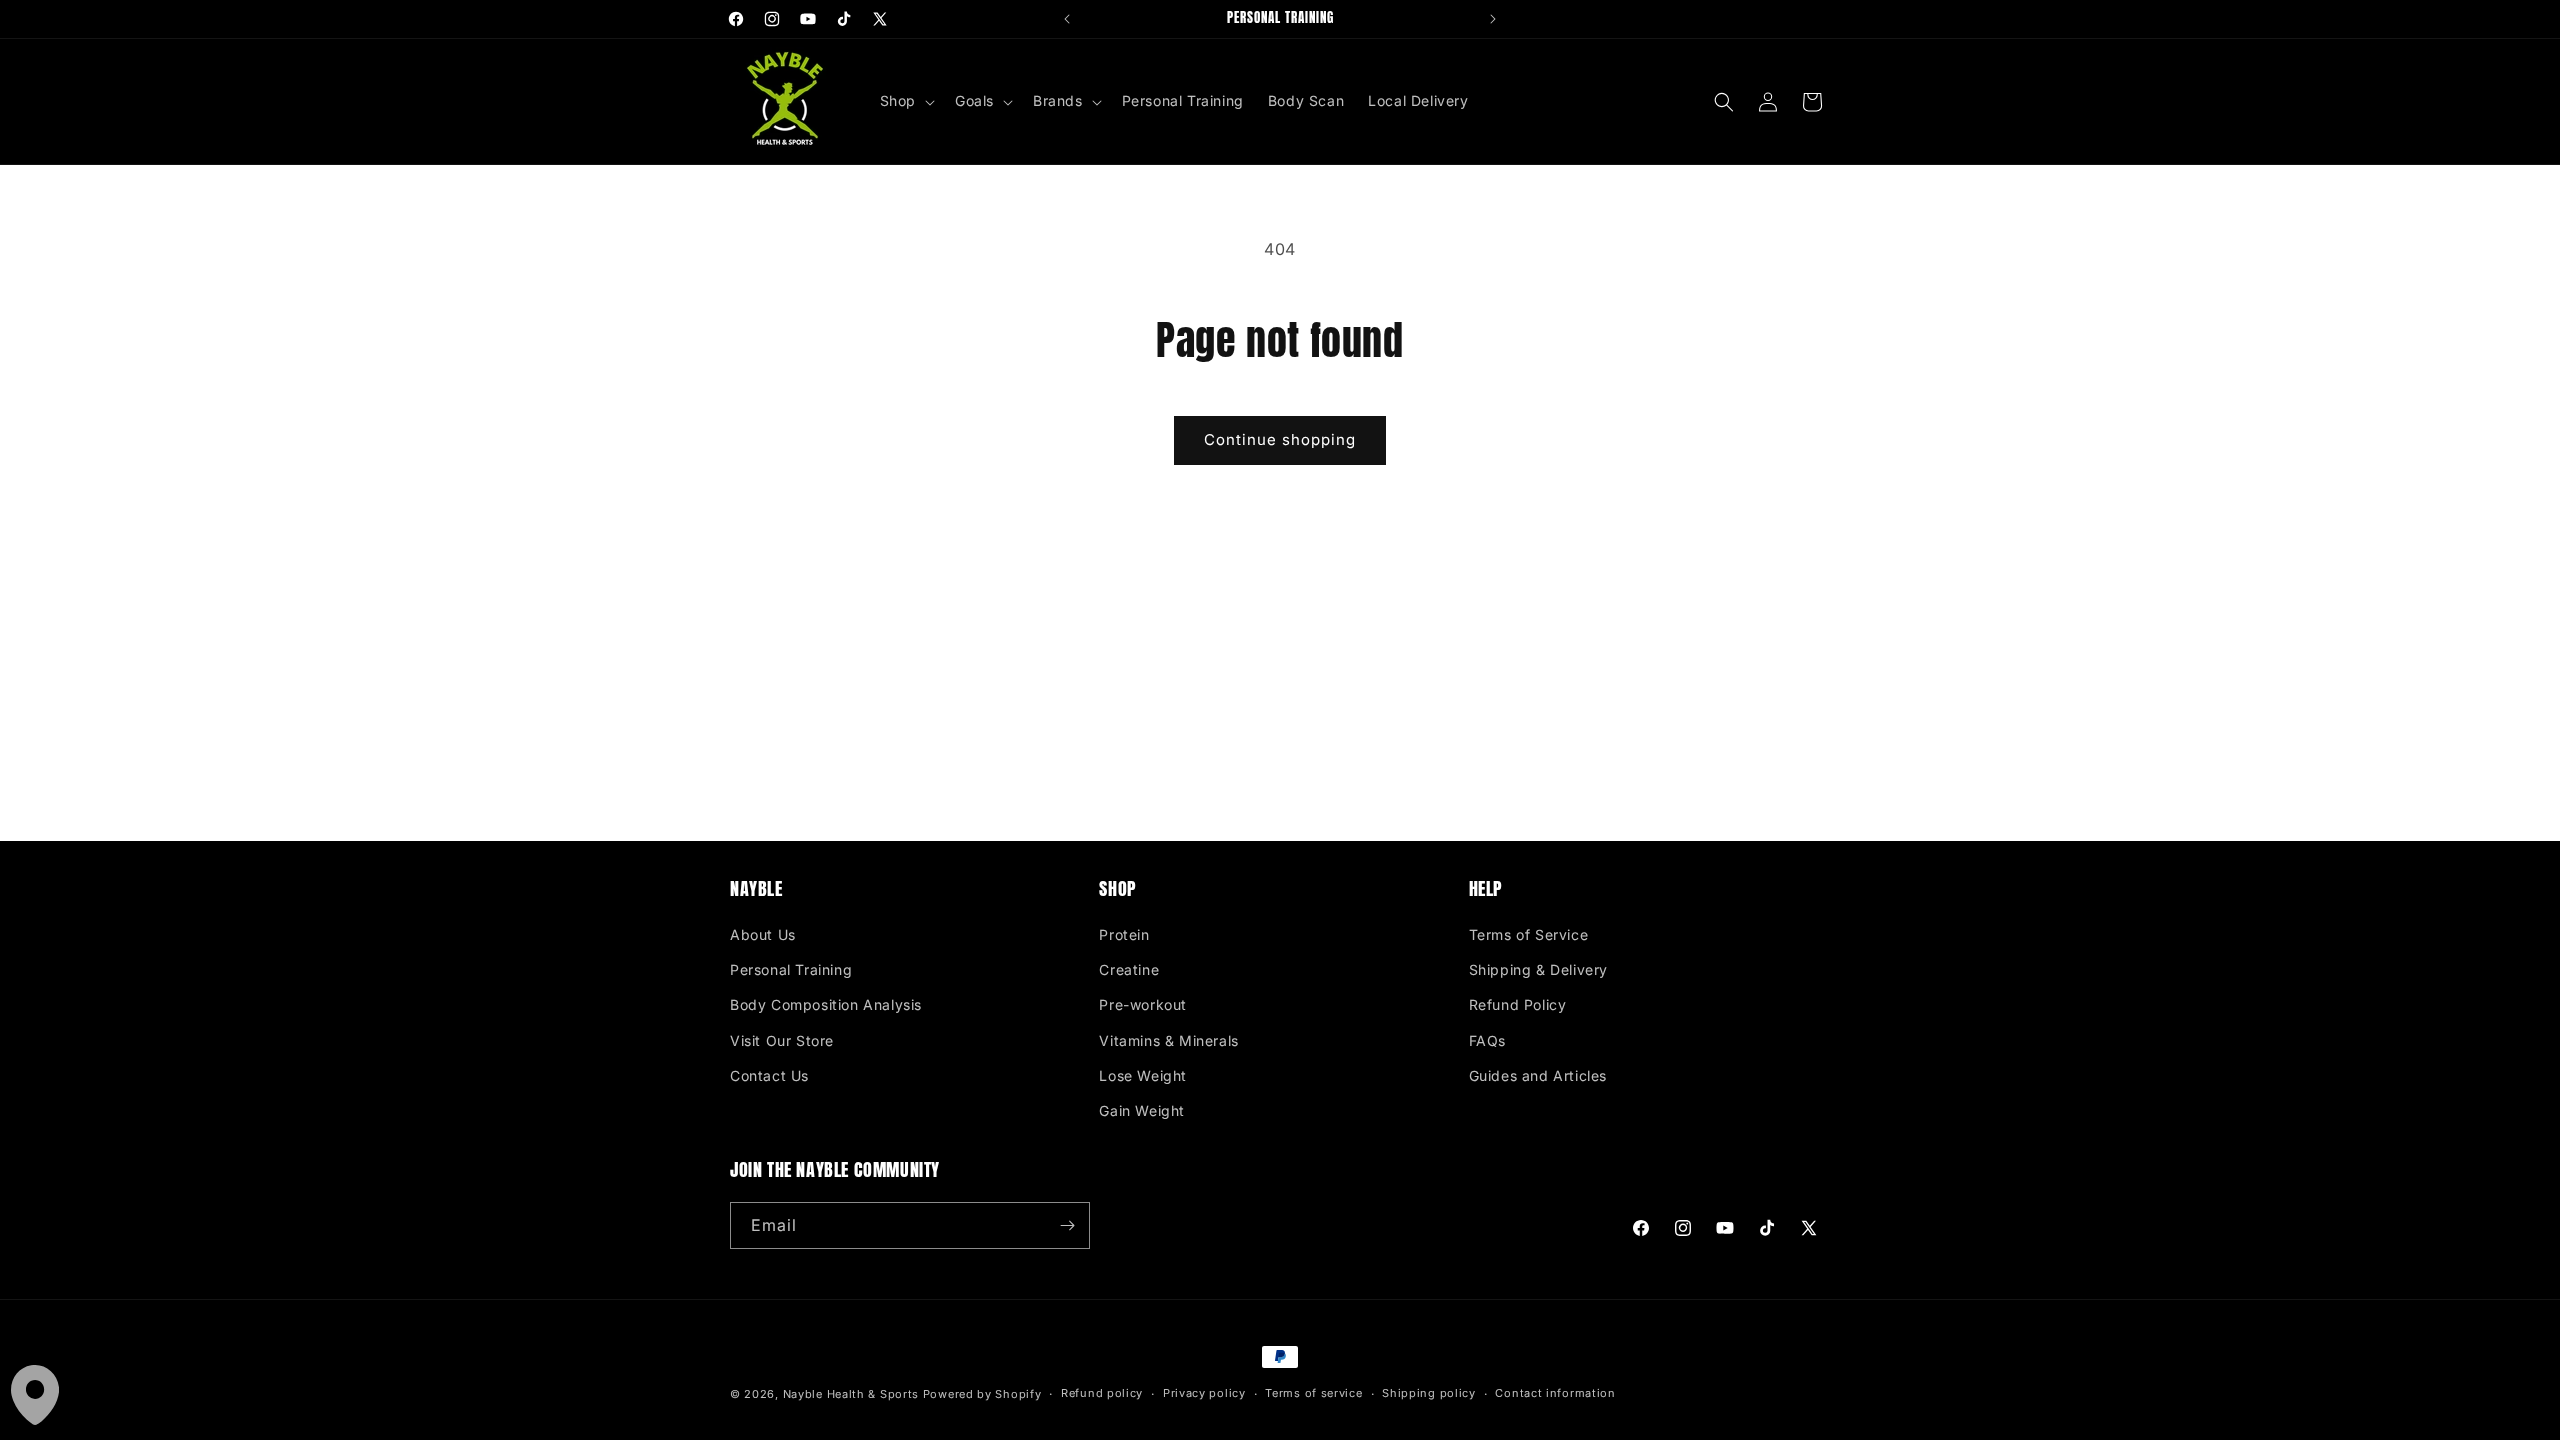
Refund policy (1102, 1393)
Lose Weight (1143, 1075)
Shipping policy (1429, 1393)
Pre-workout (1143, 1004)
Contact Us (769, 1075)
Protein (1124, 934)
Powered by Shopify (982, 1394)
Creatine (1129, 969)
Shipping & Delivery (1538, 969)
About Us (763, 934)
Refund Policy (1518, 1004)
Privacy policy (1204, 1393)
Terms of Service (1529, 934)
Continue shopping (1280, 439)
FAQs (1487, 1040)
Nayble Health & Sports (851, 1394)
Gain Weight (1142, 1110)
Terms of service (1313, 1393)
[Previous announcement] (1067, 19)
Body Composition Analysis (826, 1004)
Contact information (1555, 1393)
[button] (905, 101)
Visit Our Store (782, 1040)
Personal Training (791, 969)
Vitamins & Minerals (1168, 1040)
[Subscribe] (1067, 1225)
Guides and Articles (1538, 1075)
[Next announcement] (1493, 19)
